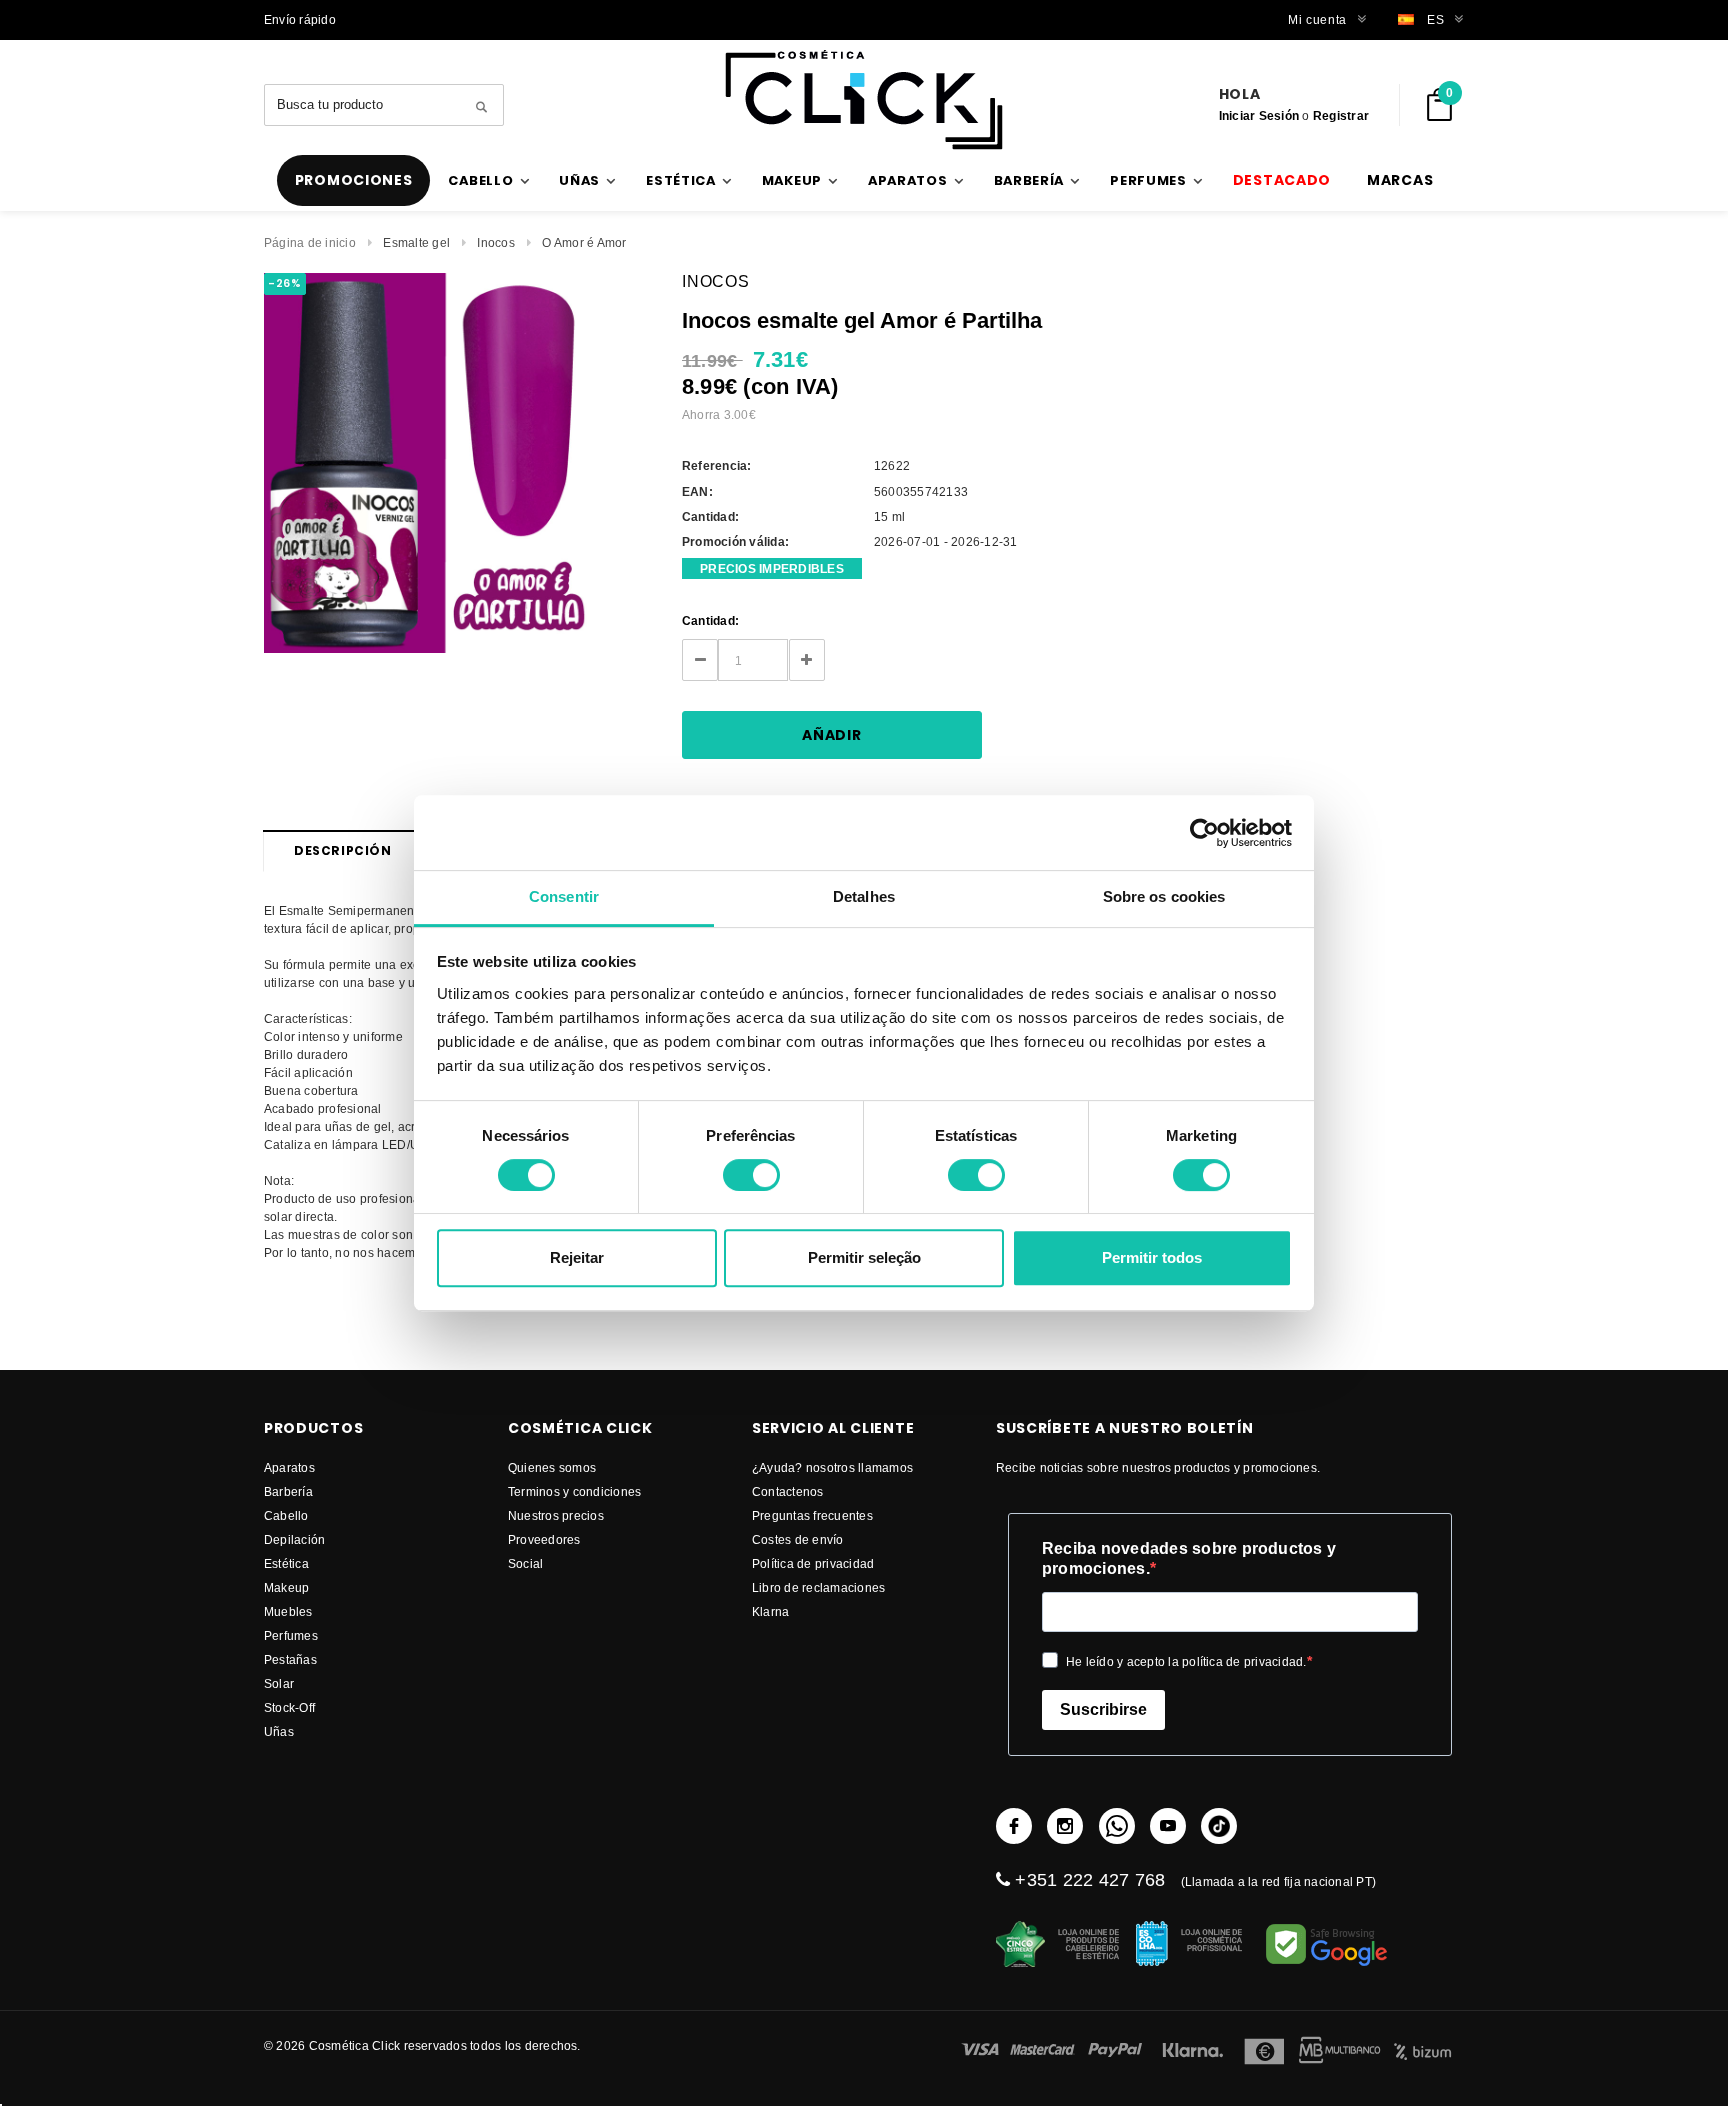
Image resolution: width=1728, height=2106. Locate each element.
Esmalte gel (416, 242)
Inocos (495, 242)
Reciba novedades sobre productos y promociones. (1189, 1558)
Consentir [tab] (564, 896)
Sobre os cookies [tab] (1164, 896)
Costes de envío (798, 1539)
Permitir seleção (864, 1257)
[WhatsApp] (1117, 1826)
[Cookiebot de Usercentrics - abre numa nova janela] (1204, 833)
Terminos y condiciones (574, 1491)
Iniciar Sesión (1259, 115)
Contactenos (788, 1491)
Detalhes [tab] (864, 896)
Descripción (343, 850)
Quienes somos (552, 1467)
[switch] (751, 1175)
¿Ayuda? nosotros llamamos (832, 1467)
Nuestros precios (556, 1515)
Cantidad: (710, 620)
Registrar (1341, 115)
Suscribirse (1103, 1709)
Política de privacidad (813, 1563)
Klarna (770, 1611)
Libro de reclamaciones (818, 1587)
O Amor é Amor (584, 242)
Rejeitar (577, 1257)
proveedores (544, 1539)
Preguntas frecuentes (812, 1515)
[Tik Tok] (1219, 1826)
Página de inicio (310, 242)
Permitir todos (1152, 1257)
